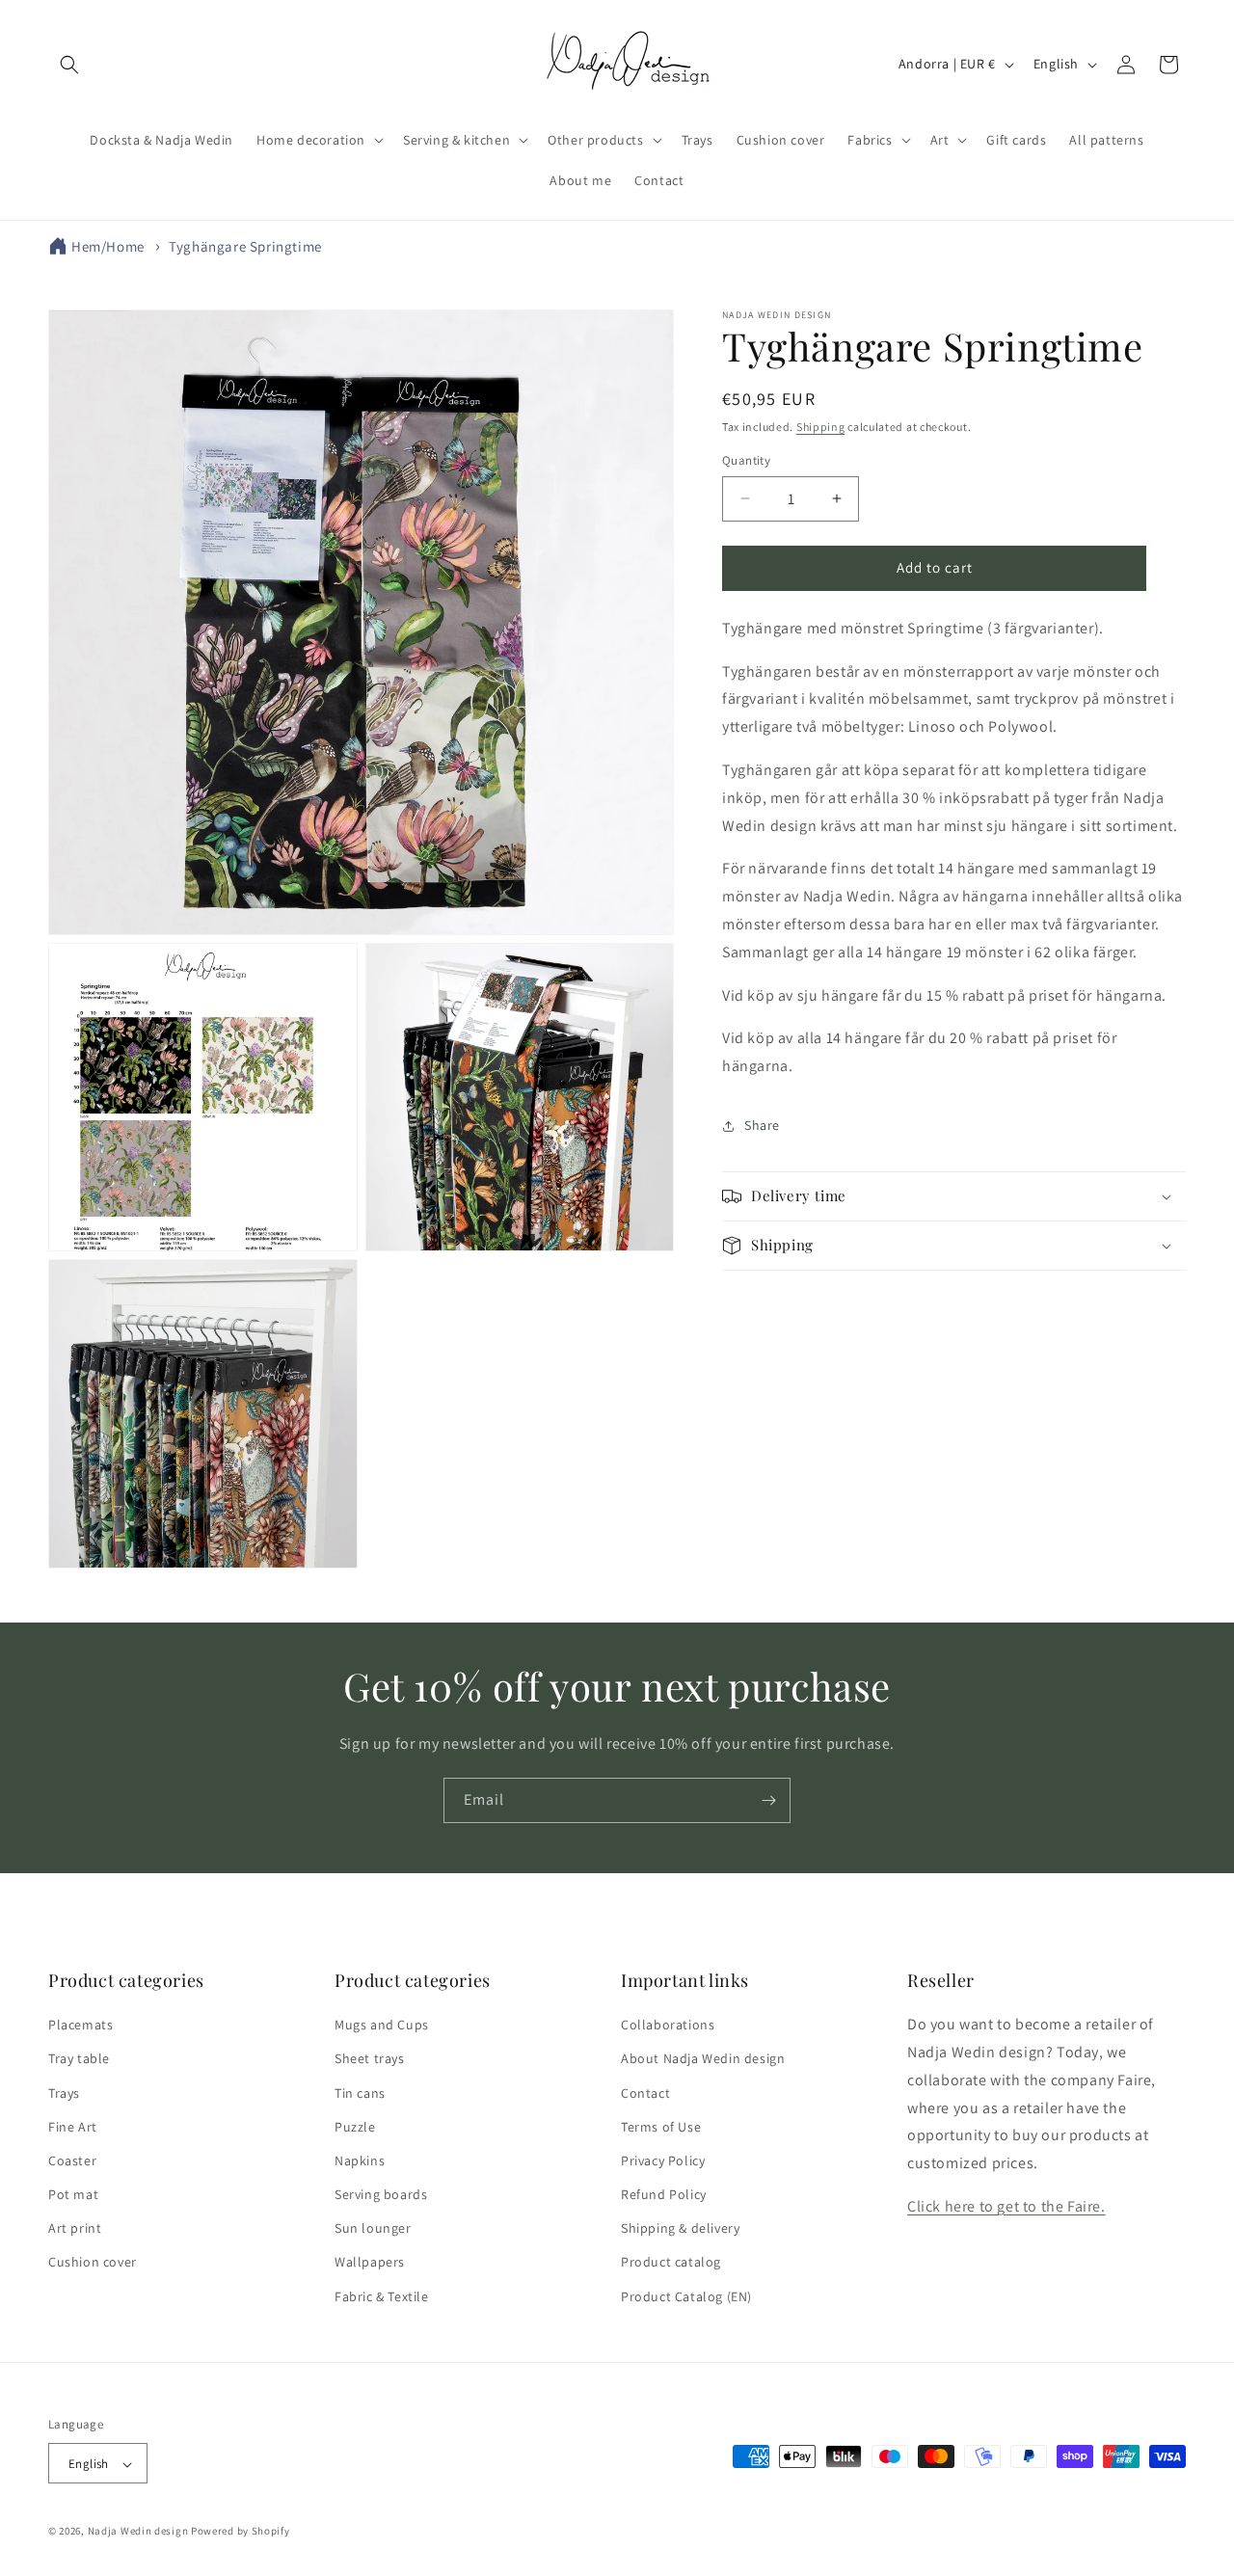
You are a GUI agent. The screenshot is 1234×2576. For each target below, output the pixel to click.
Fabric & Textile (382, 2296)
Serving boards (381, 2194)
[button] (69, 65)
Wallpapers (370, 2263)
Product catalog (671, 2263)
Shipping (821, 427)
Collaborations (668, 2025)
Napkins (360, 2160)
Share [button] (762, 1125)
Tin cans (360, 2093)
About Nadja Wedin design (703, 2059)
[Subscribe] (768, 1800)
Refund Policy (664, 2194)
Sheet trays (370, 2059)
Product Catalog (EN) (686, 2296)
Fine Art (73, 2127)
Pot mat (73, 2194)
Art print (75, 2229)
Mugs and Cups (382, 2025)
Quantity (746, 460)
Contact (645, 2093)
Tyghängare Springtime (245, 246)
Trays (64, 2093)
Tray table (79, 2059)
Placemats (80, 2025)
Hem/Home (108, 246)
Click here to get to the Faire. (1006, 2206)
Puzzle (355, 2127)
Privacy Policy (663, 2160)
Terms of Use (661, 2127)
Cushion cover (93, 2263)
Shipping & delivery (680, 2229)
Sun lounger (373, 2229)
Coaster (72, 2160)
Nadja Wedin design (138, 2532)
